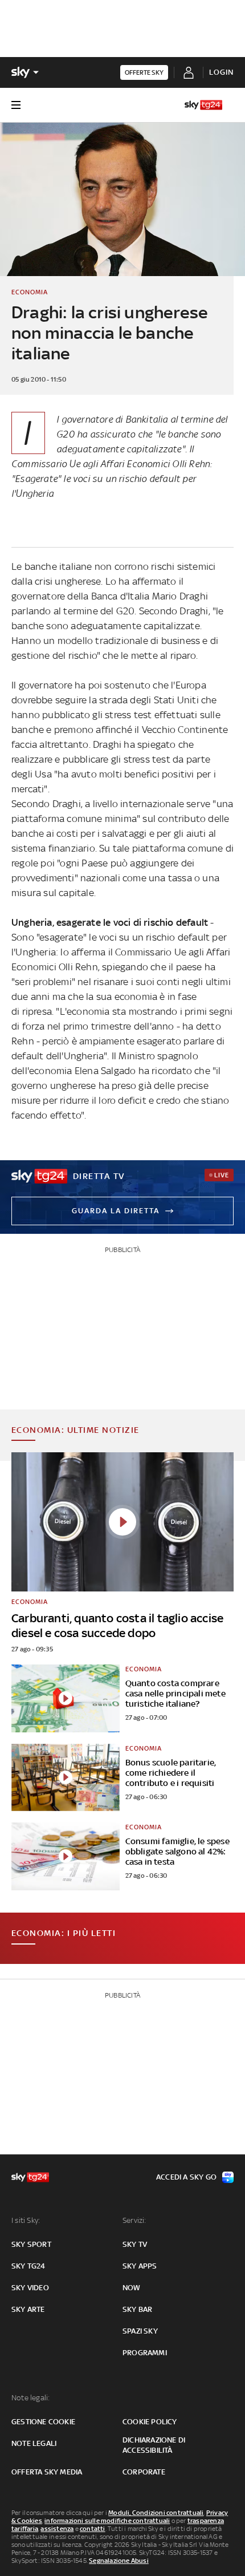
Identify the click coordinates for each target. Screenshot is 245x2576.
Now (132, 2288)
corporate (144, 2472)
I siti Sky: (26, 2220)
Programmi (145, 2353)
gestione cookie (43, 2422)
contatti (93, 2529)
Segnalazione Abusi (119, 2561)
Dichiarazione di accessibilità (154, 2445)
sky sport (31, 2244)
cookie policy (150, 2422)
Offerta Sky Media (47, 2472)
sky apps (140, 2266)
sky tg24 (28, 2266)
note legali (34, 2443)
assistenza (57, 2529)
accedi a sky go (186, 2177)
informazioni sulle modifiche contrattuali (107, 2521)
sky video (30, 2288)
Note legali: (30, 2398)
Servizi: (134, 2220)
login (221, 72)
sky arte (28, 2309)
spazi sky (140, 2331)
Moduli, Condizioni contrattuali (156, 2513)
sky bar (137, 2309)
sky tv (135, 2244)
